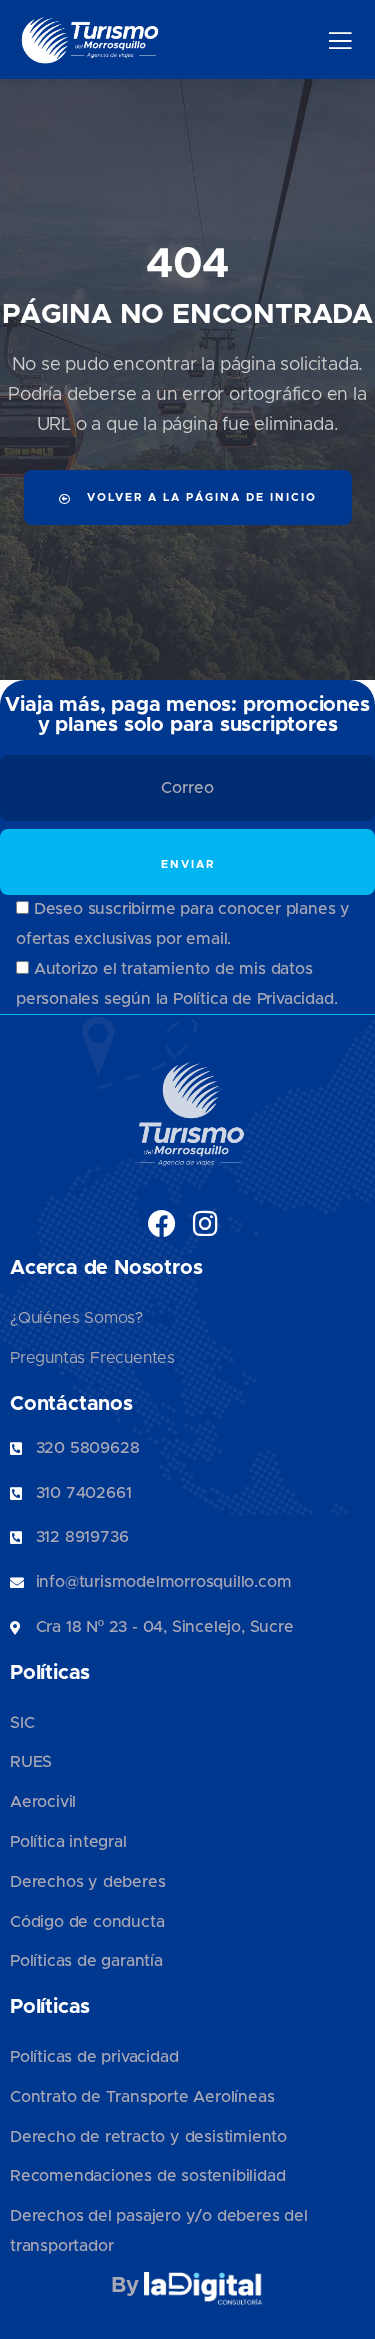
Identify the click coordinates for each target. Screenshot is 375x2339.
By (127, 2286)
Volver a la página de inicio (199, 497)
